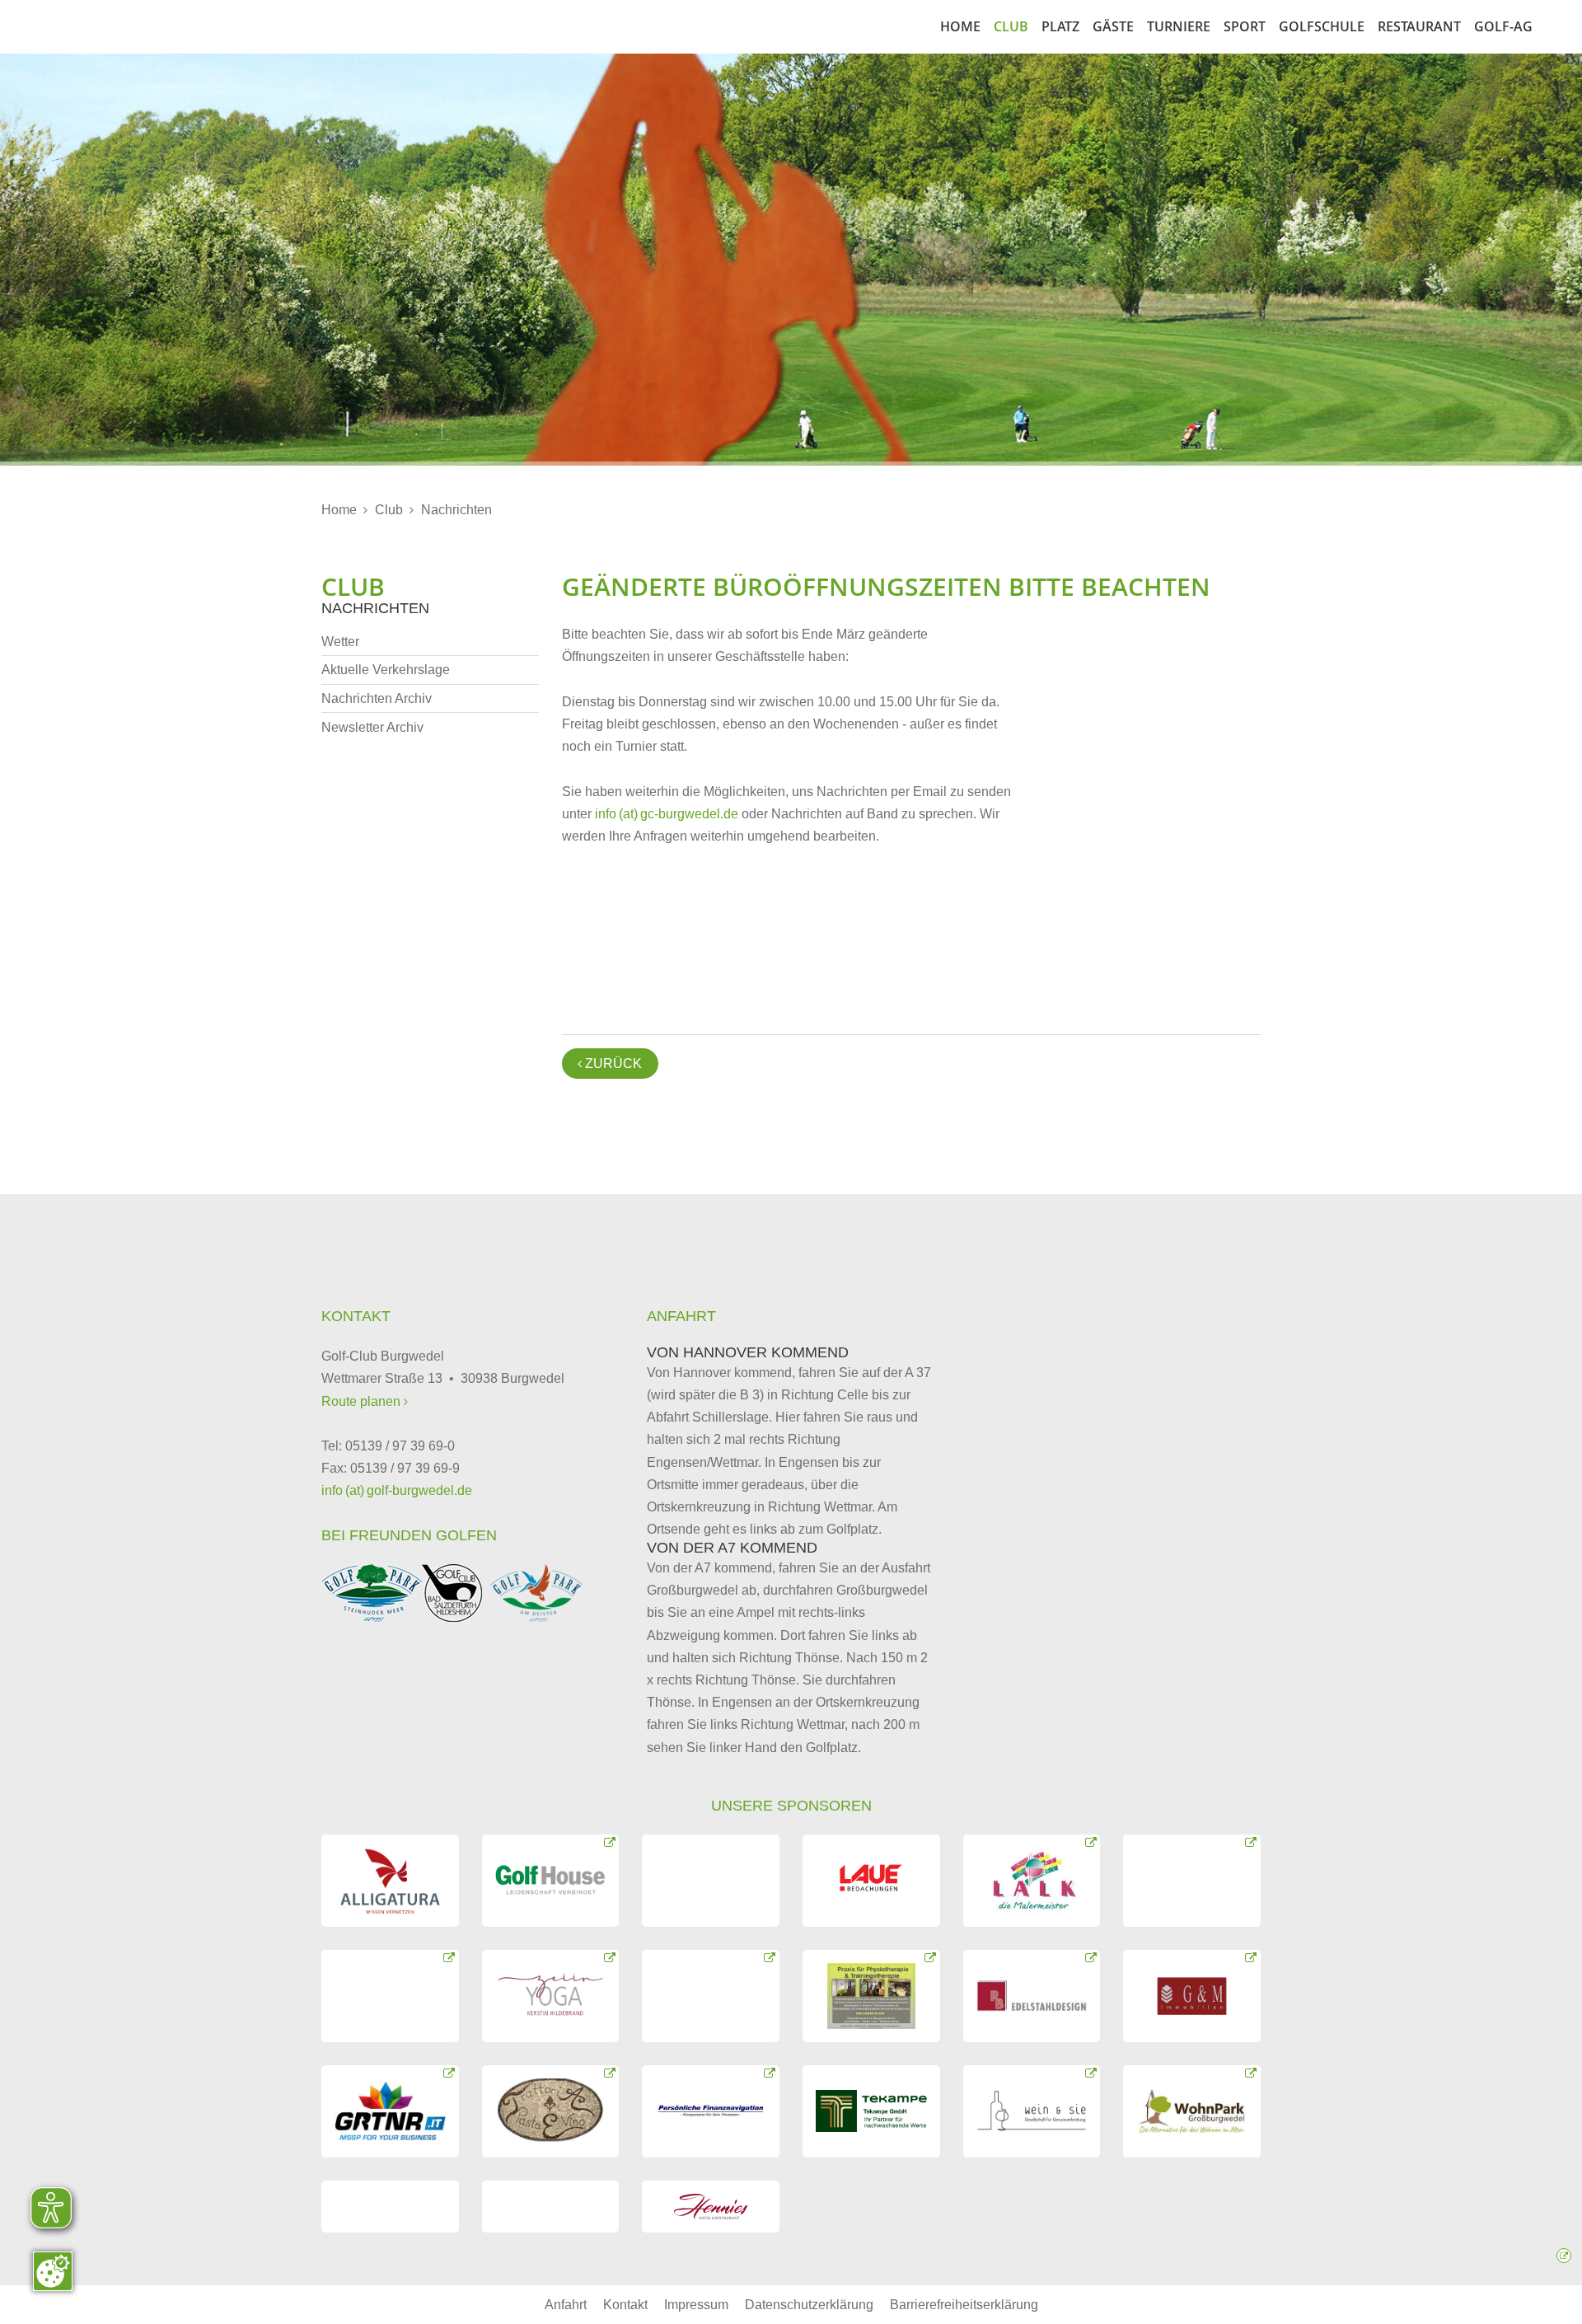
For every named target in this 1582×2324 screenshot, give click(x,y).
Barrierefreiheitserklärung (964, 2305)
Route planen (363, 1401)
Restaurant (1419, 26)
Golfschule (1322, 26)
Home (960, 26)
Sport (1245, 26)
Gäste (1113, 26)
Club (1011, 26)
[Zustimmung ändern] (53, 2271)
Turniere (1179, 26)
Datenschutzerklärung (809, 2305)
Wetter (340, 642)
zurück (610, 1064)
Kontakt (625, 2305)
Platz (1060, 26)
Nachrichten (456, 510)
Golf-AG (1503, 26)
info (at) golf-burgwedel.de (397, 1490)
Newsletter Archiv (372, 727)
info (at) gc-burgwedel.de (667, 814)
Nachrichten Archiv (377, 698)
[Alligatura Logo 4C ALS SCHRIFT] (390, 1881)
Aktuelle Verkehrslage (386, 670)
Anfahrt (566, 2305)
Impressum (696, 2305)
